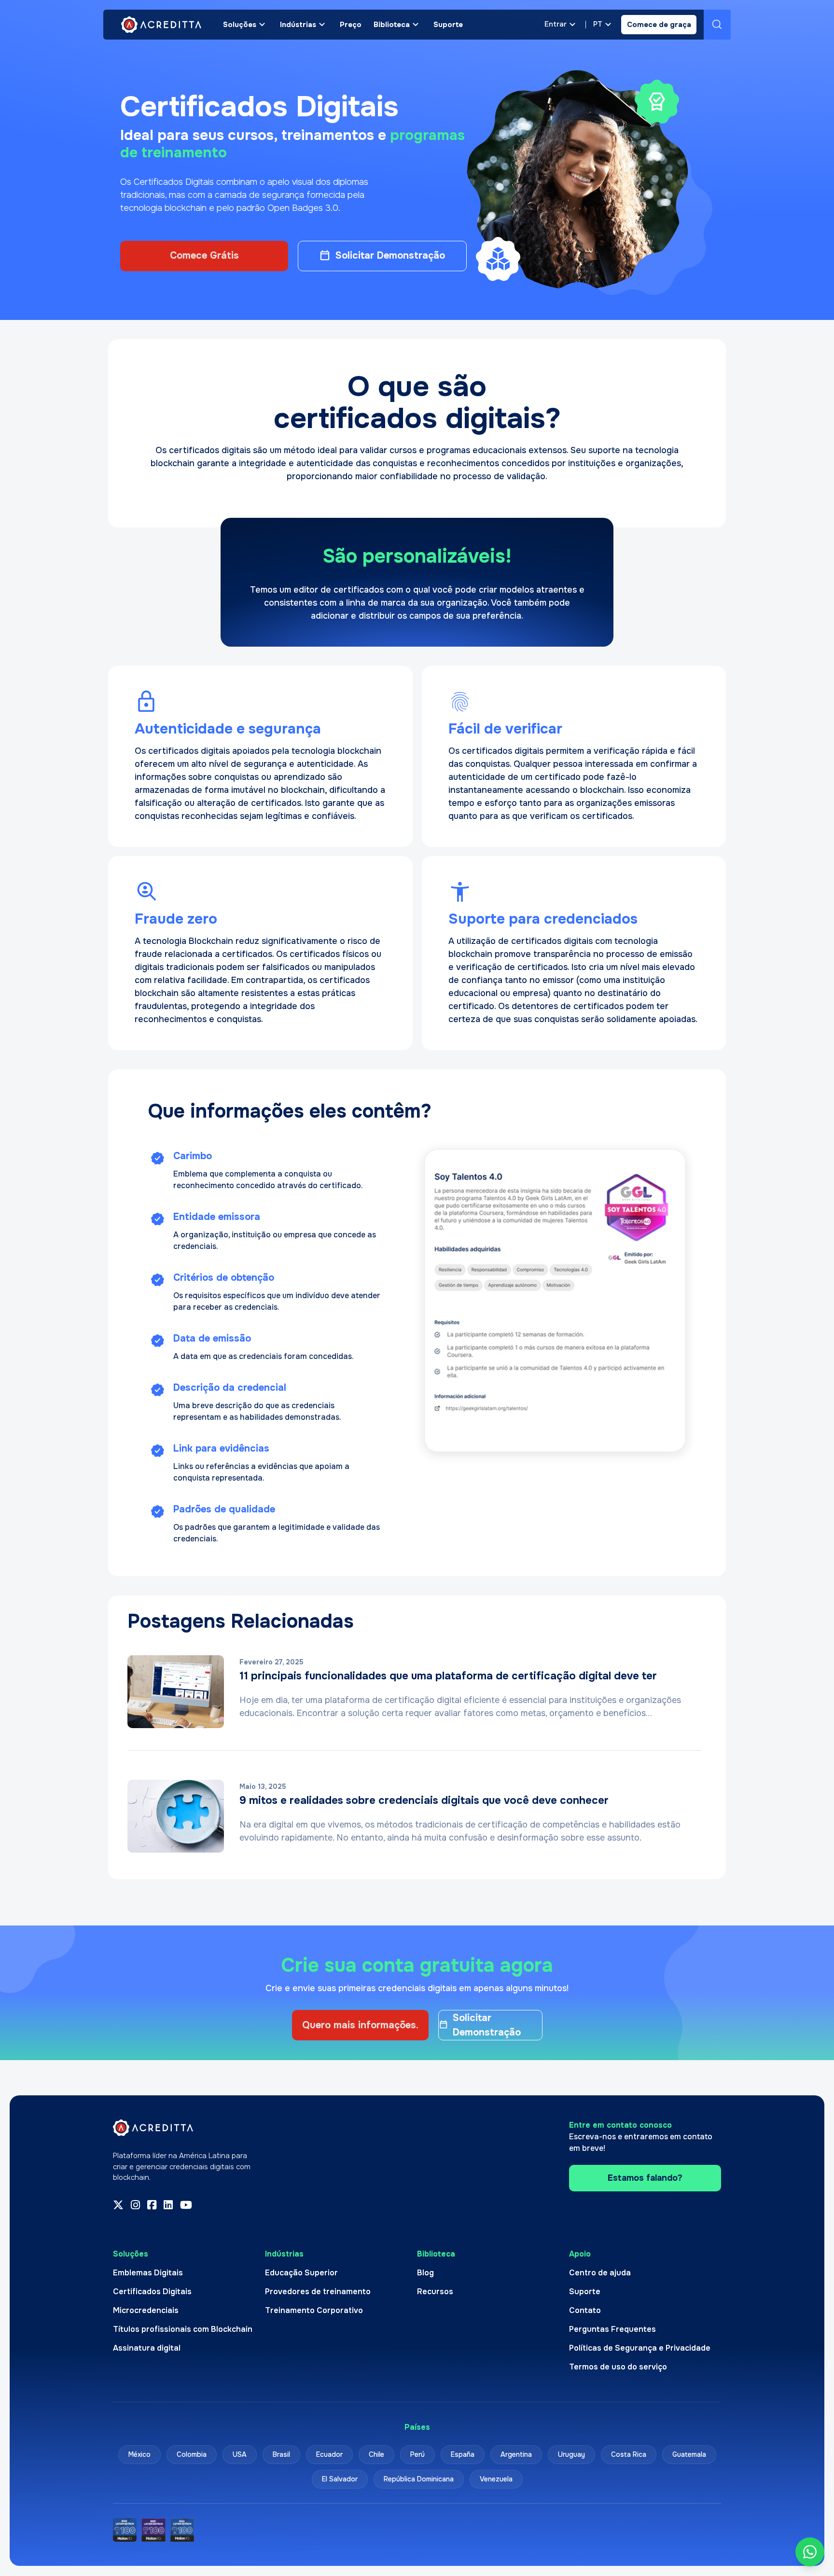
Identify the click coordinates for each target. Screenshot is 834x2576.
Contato (585, 2310)
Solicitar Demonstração (390, 256)
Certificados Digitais (152, 2292)
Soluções (240, 25)
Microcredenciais (146, 2310)
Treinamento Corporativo (314, 2310)
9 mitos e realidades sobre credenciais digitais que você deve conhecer (424, 1800)
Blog (425, 2273)
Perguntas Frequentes (612, 2329)
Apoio (580, 2254)
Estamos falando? (645, 2178)
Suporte (448, 25)
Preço (351, 25)
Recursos (435, 2292)
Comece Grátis (204, 256)
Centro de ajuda (600, 2273)
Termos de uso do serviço (618, 2367)
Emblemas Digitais (148, 2273)
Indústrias (298, 25)
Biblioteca (392, 25)
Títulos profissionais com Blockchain (183, 2329)
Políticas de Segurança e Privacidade (640, 2348)
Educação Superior (301, 2273)
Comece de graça (659, 25)
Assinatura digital (147, 2348)
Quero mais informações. (360, 2025)
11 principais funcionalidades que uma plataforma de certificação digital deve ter (448, 1676)
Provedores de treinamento (318, 2292)
